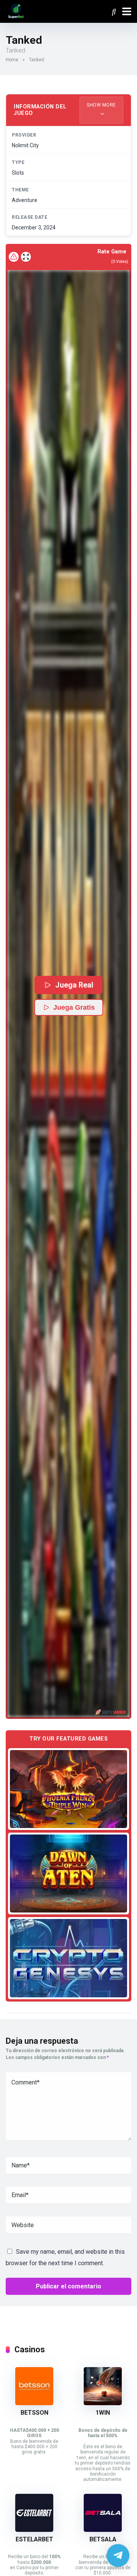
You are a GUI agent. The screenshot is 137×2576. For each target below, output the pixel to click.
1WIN (103, 2413)
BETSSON (34, 2413)
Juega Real (74, 985)
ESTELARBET (34, 2539)
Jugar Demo (69, 1789)
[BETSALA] (103, 2530)
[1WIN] (103, 2403)
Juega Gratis (74, 1007)
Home (12, 60)
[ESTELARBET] (34, 2530)
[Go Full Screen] (26, 257)
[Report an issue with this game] (14, 257)
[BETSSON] (34, 2403)
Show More (101, 105)
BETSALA (103, 2539)
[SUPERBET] (16, 10)
